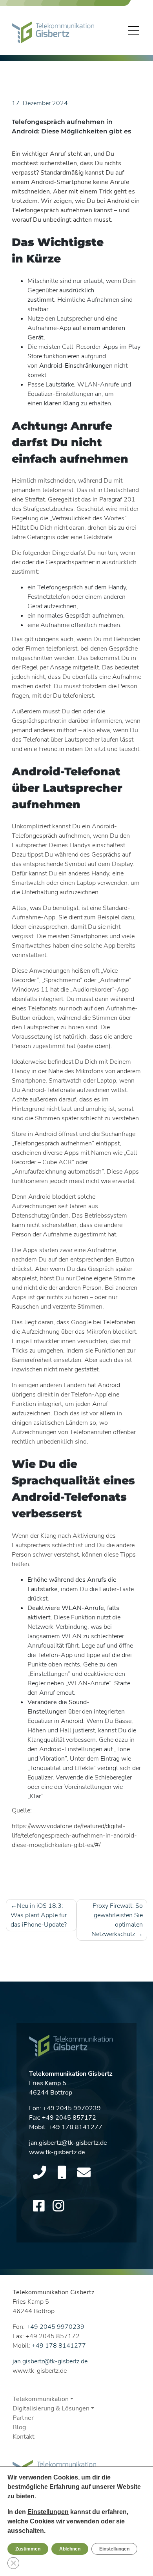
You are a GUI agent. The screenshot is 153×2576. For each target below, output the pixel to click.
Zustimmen (28, 2549)
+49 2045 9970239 (72, 2108)
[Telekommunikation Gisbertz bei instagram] (58, 2206)
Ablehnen (70, 2549)
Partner (23, 2418)
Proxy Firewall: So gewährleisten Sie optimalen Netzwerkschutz (117, 1920)
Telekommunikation (41, 2399)
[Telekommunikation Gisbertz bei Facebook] (39, 2206)
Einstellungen (48, 2512)
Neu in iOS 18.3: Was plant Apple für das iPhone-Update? (39, 1915)
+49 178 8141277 (75, 2127)
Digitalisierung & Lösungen (51, 2408)
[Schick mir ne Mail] (84, 2173)
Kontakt (24, 2437)
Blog (19, 2427)
